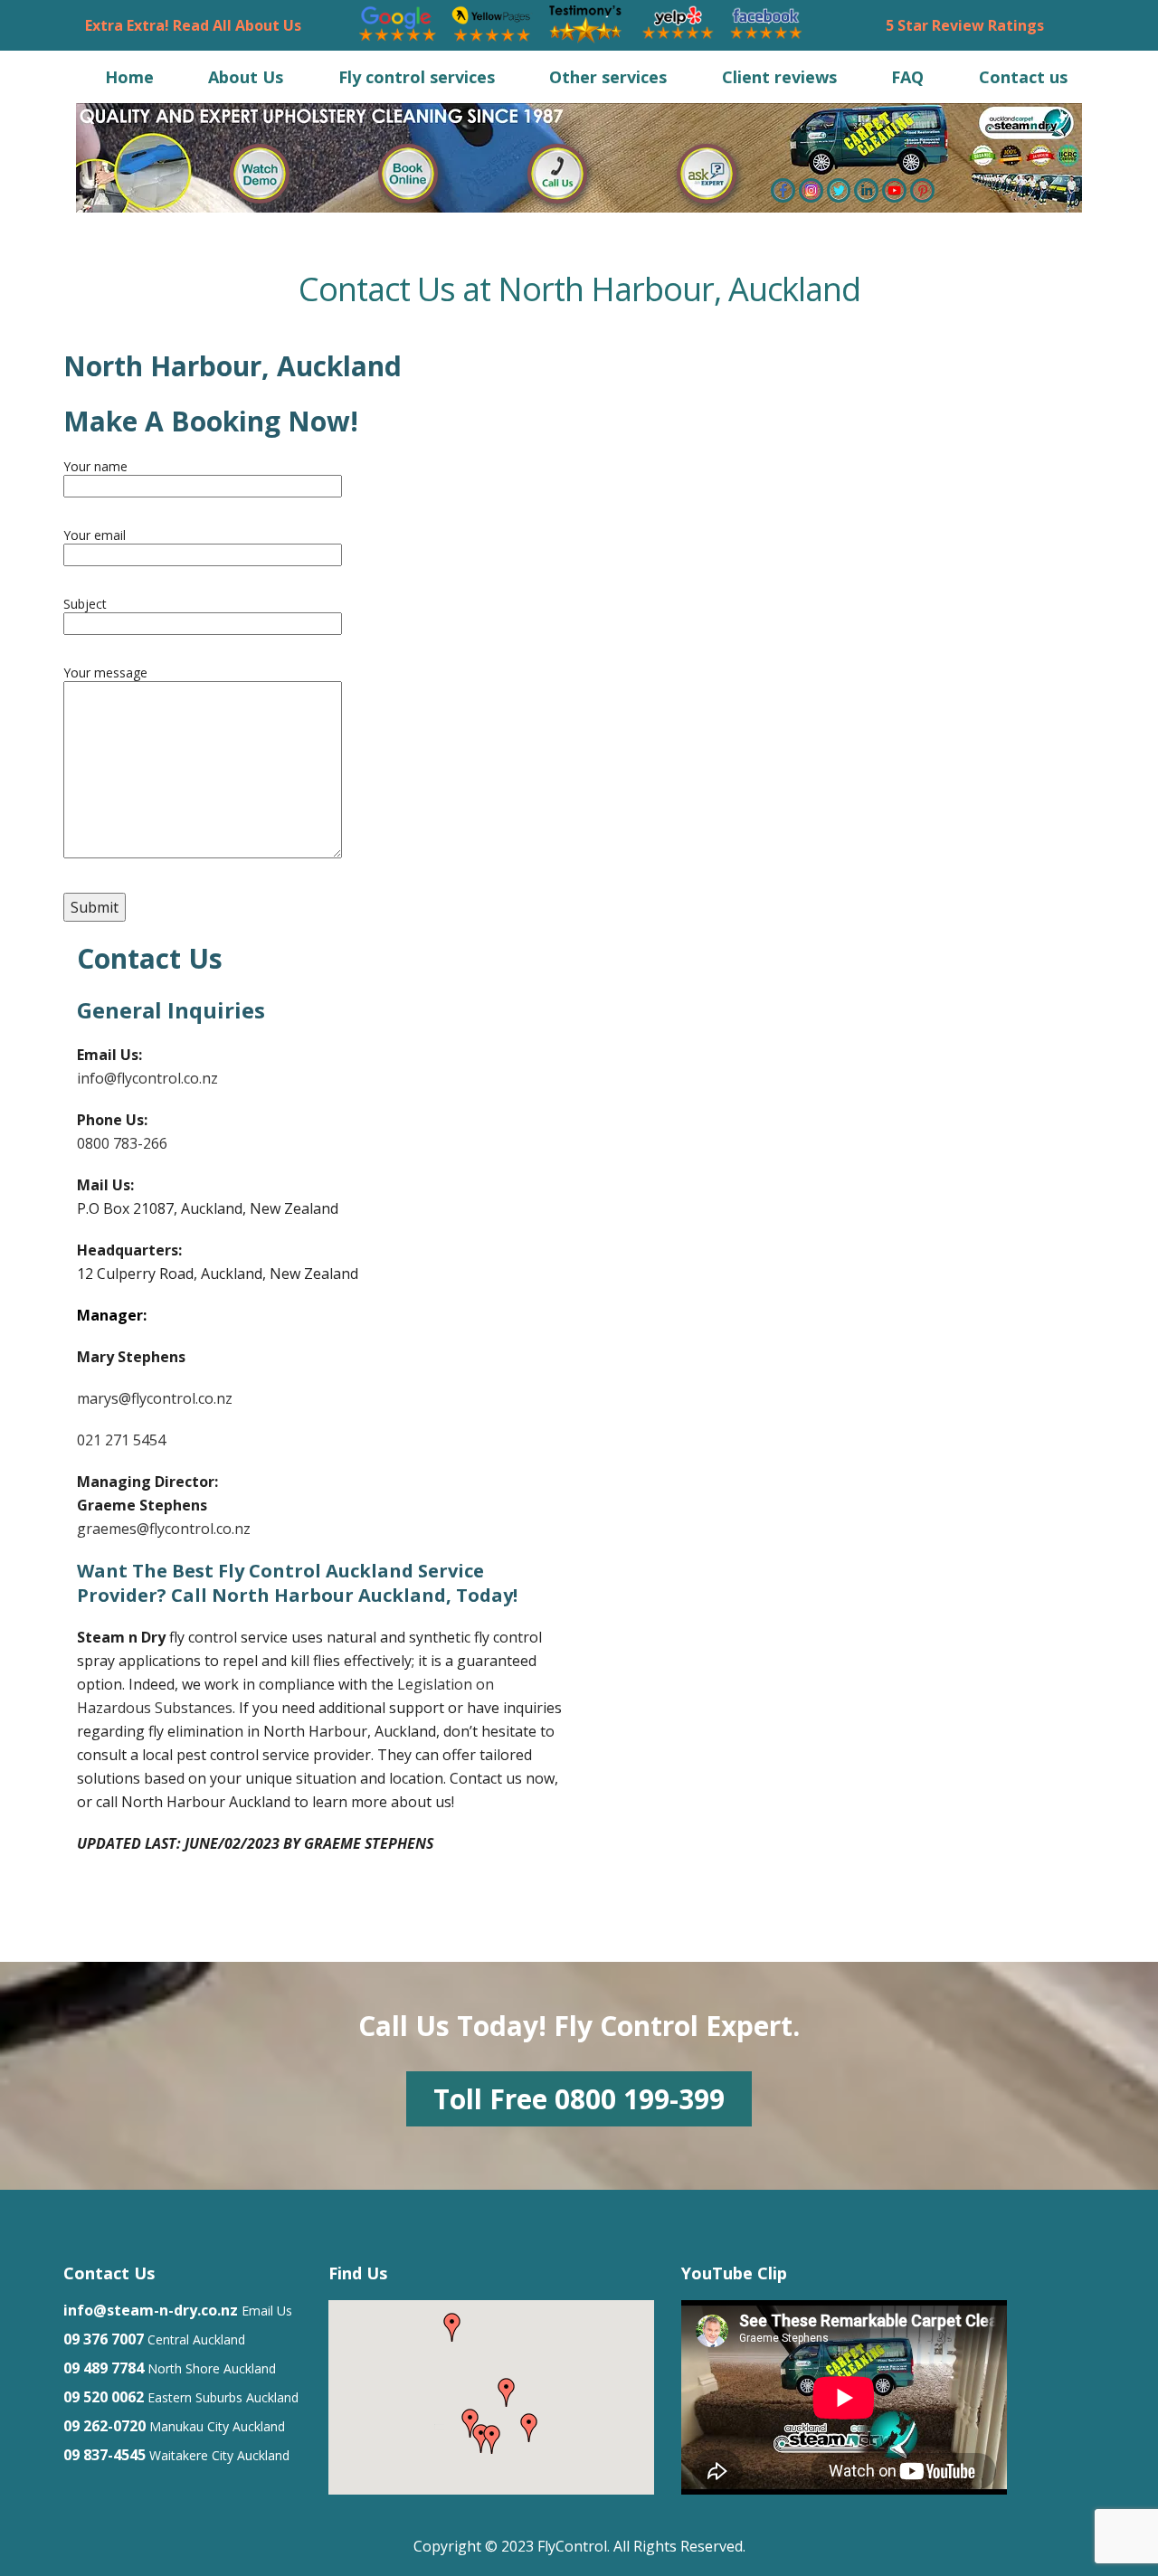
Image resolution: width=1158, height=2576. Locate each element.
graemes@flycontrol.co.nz (166, 1529)
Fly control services (417, 77)
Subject (85, 604)
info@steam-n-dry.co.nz (151, 2310)
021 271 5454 (121, 1440)
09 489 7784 (104, 2368)
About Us (246, 77)
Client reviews (779, 77)
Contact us (1023, 77)
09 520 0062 (104, 2397)
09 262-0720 (104, 2426)
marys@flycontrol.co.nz (155, 1398)
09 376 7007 (104, 2339)
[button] (529, 2428)
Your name (95, 466)
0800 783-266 (122, 1143)
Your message (105, 672)
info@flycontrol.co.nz (147, 1078)
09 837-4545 (104, 2455)
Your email (95, 535)
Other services (608, 77)
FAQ (907, 77)
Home (129, 77)
